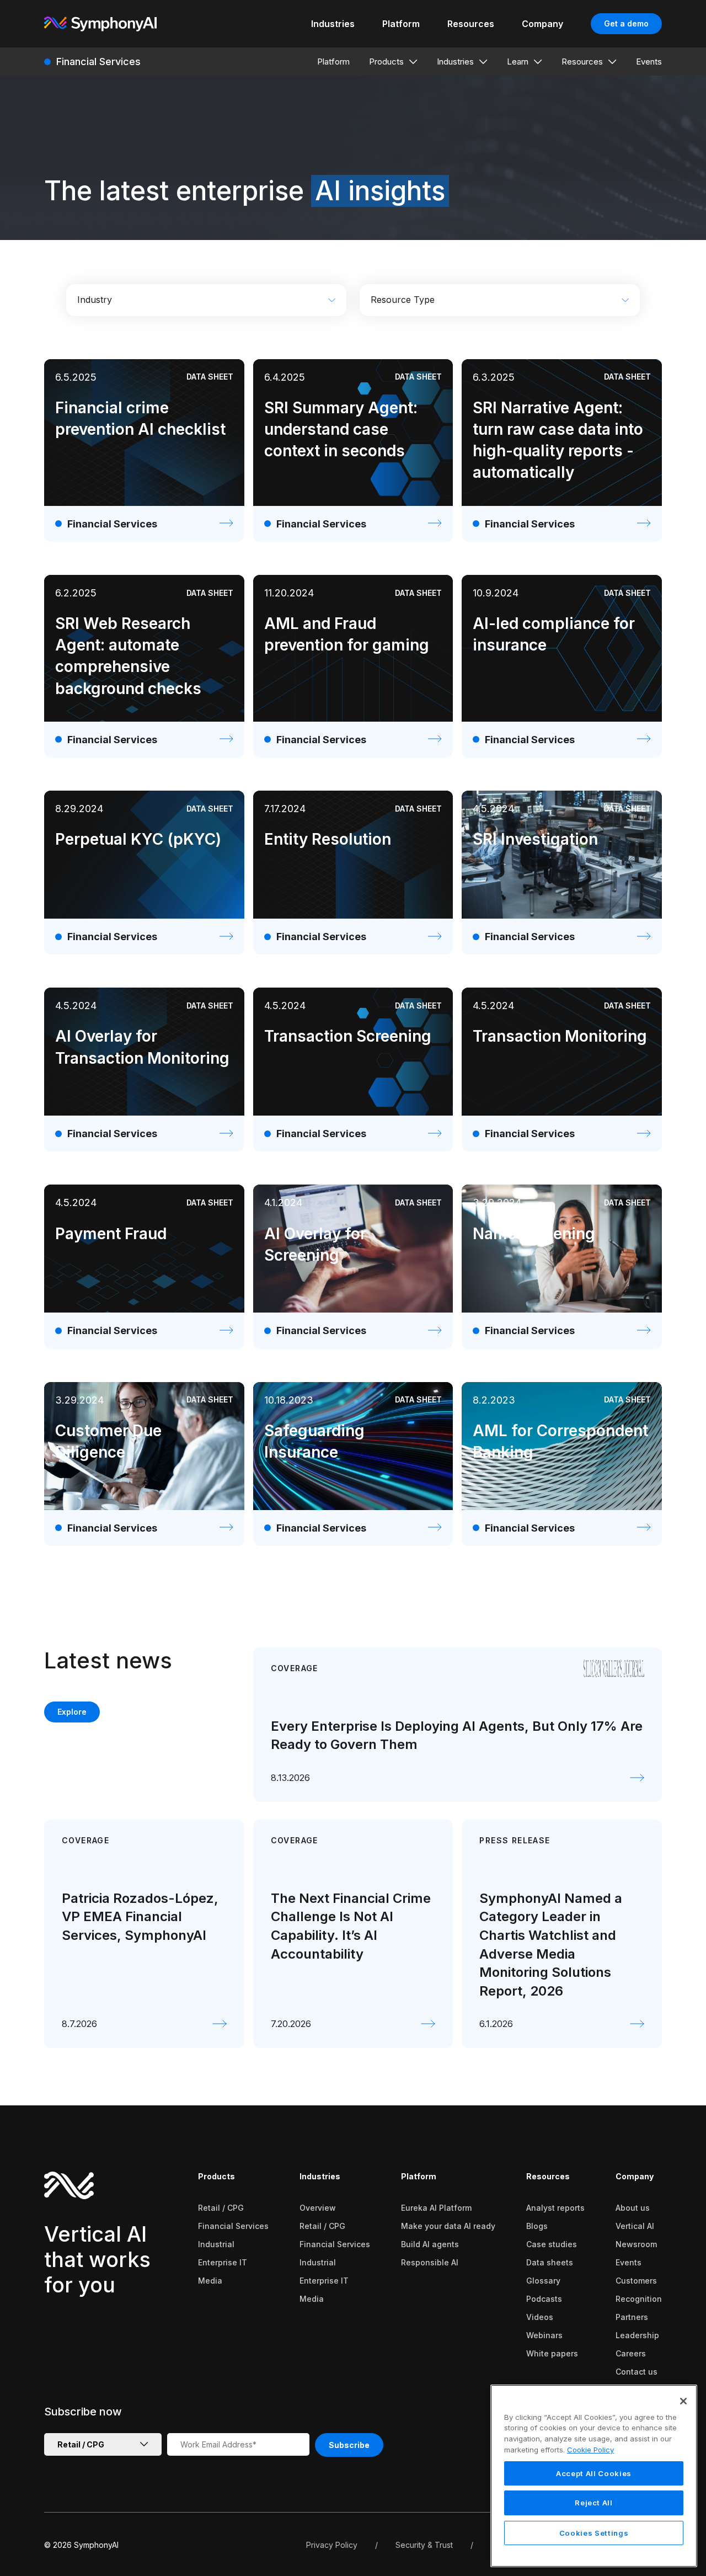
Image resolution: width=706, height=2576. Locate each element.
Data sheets (550, 2262)
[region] (594, 2476)
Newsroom (636, 2244)
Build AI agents (430, 2244)
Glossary (543, 2281)
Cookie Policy (590, 2450)
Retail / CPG (221, 2208)
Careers (631, 2353)
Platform (419, 2176)
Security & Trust (424, 2545)
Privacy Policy (332, 2545)
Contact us (637, 2372)
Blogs (537, 2226)
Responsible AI (430, 2262)
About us (633, 2208)
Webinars (544, 2335)
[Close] (683, 2401)
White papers (552, 2353)
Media (210, 2281)
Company (635, 2176)
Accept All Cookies (594, 2473)
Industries (320, 2176)
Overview (318, 2208)
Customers (636, 2281)
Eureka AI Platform (436, 2208)
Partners (632, 2317)
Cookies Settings (594, 2533)
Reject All (594, 2503)
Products (216, 2176)
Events (629, 2262)
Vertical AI (635, 2226)
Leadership (637, 2335)
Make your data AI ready (448, 2226)
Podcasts (544, 2299)
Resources (548, 2176)
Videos (540, 2317)
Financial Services (233, 2226)
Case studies (552, 2244)
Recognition (639, 2299)
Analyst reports (555, 2208)
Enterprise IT (223, 2262)
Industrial (216, 2244)
